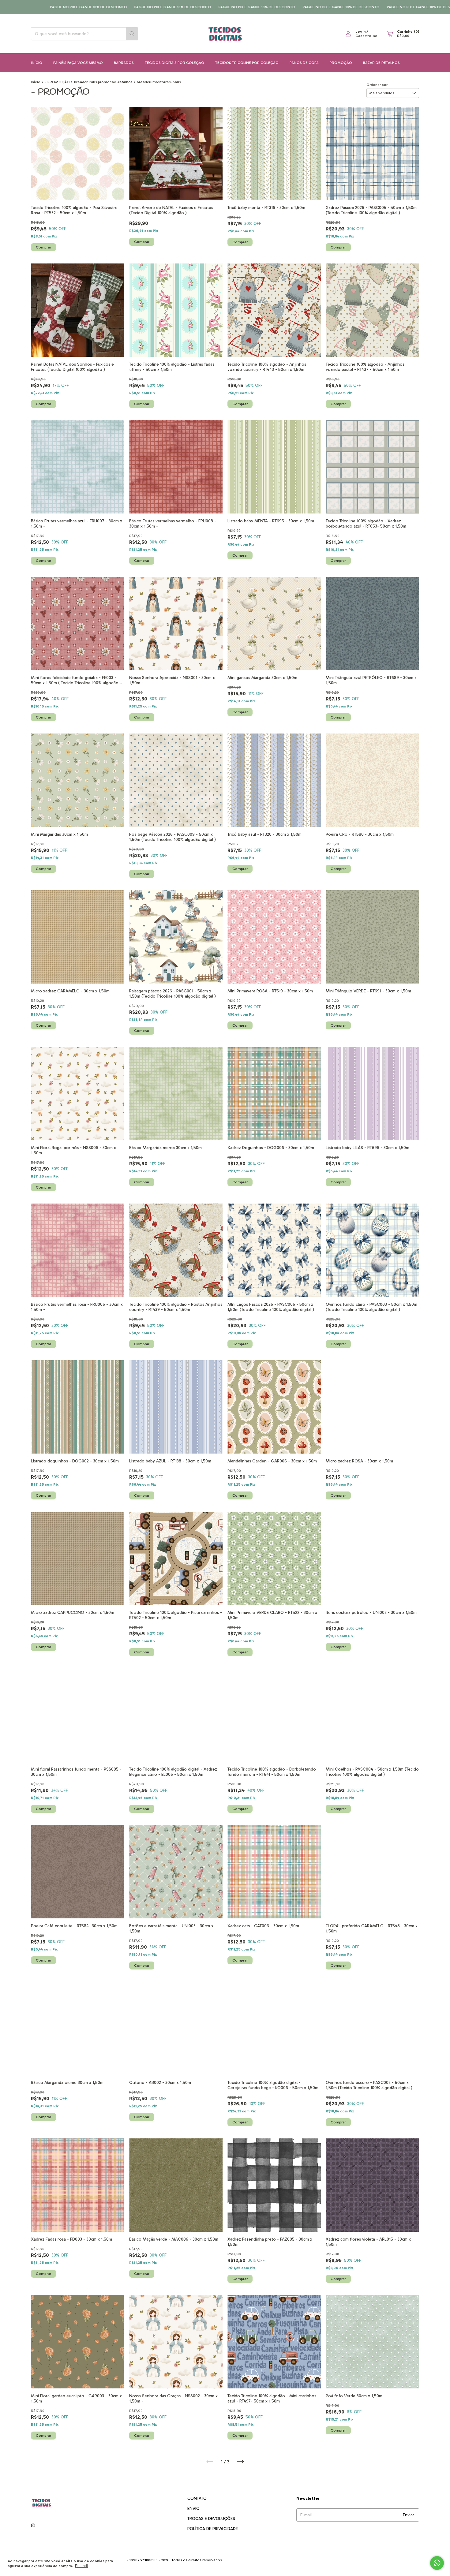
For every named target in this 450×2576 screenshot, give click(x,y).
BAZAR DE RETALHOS (381, 63)
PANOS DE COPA (304, 63)
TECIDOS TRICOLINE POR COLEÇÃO (247, 63)
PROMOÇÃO (341, 63)
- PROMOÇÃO (57, 82)
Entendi (81, 2566)
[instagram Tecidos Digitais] (33, 2526)
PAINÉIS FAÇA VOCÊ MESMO (78, 63)
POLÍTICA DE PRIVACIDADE (213, 2529)
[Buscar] (132, 34)
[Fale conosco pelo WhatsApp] (437, 2563)
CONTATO (197, 2498)
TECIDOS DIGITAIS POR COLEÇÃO (174, 63)
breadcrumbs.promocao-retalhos (103, 82)
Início (37, 63)
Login (360, 32)
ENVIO (193, 2509)
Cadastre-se (366, 36)
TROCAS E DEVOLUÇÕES (211, 2519)
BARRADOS (124, 63)
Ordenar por (377, 85)
